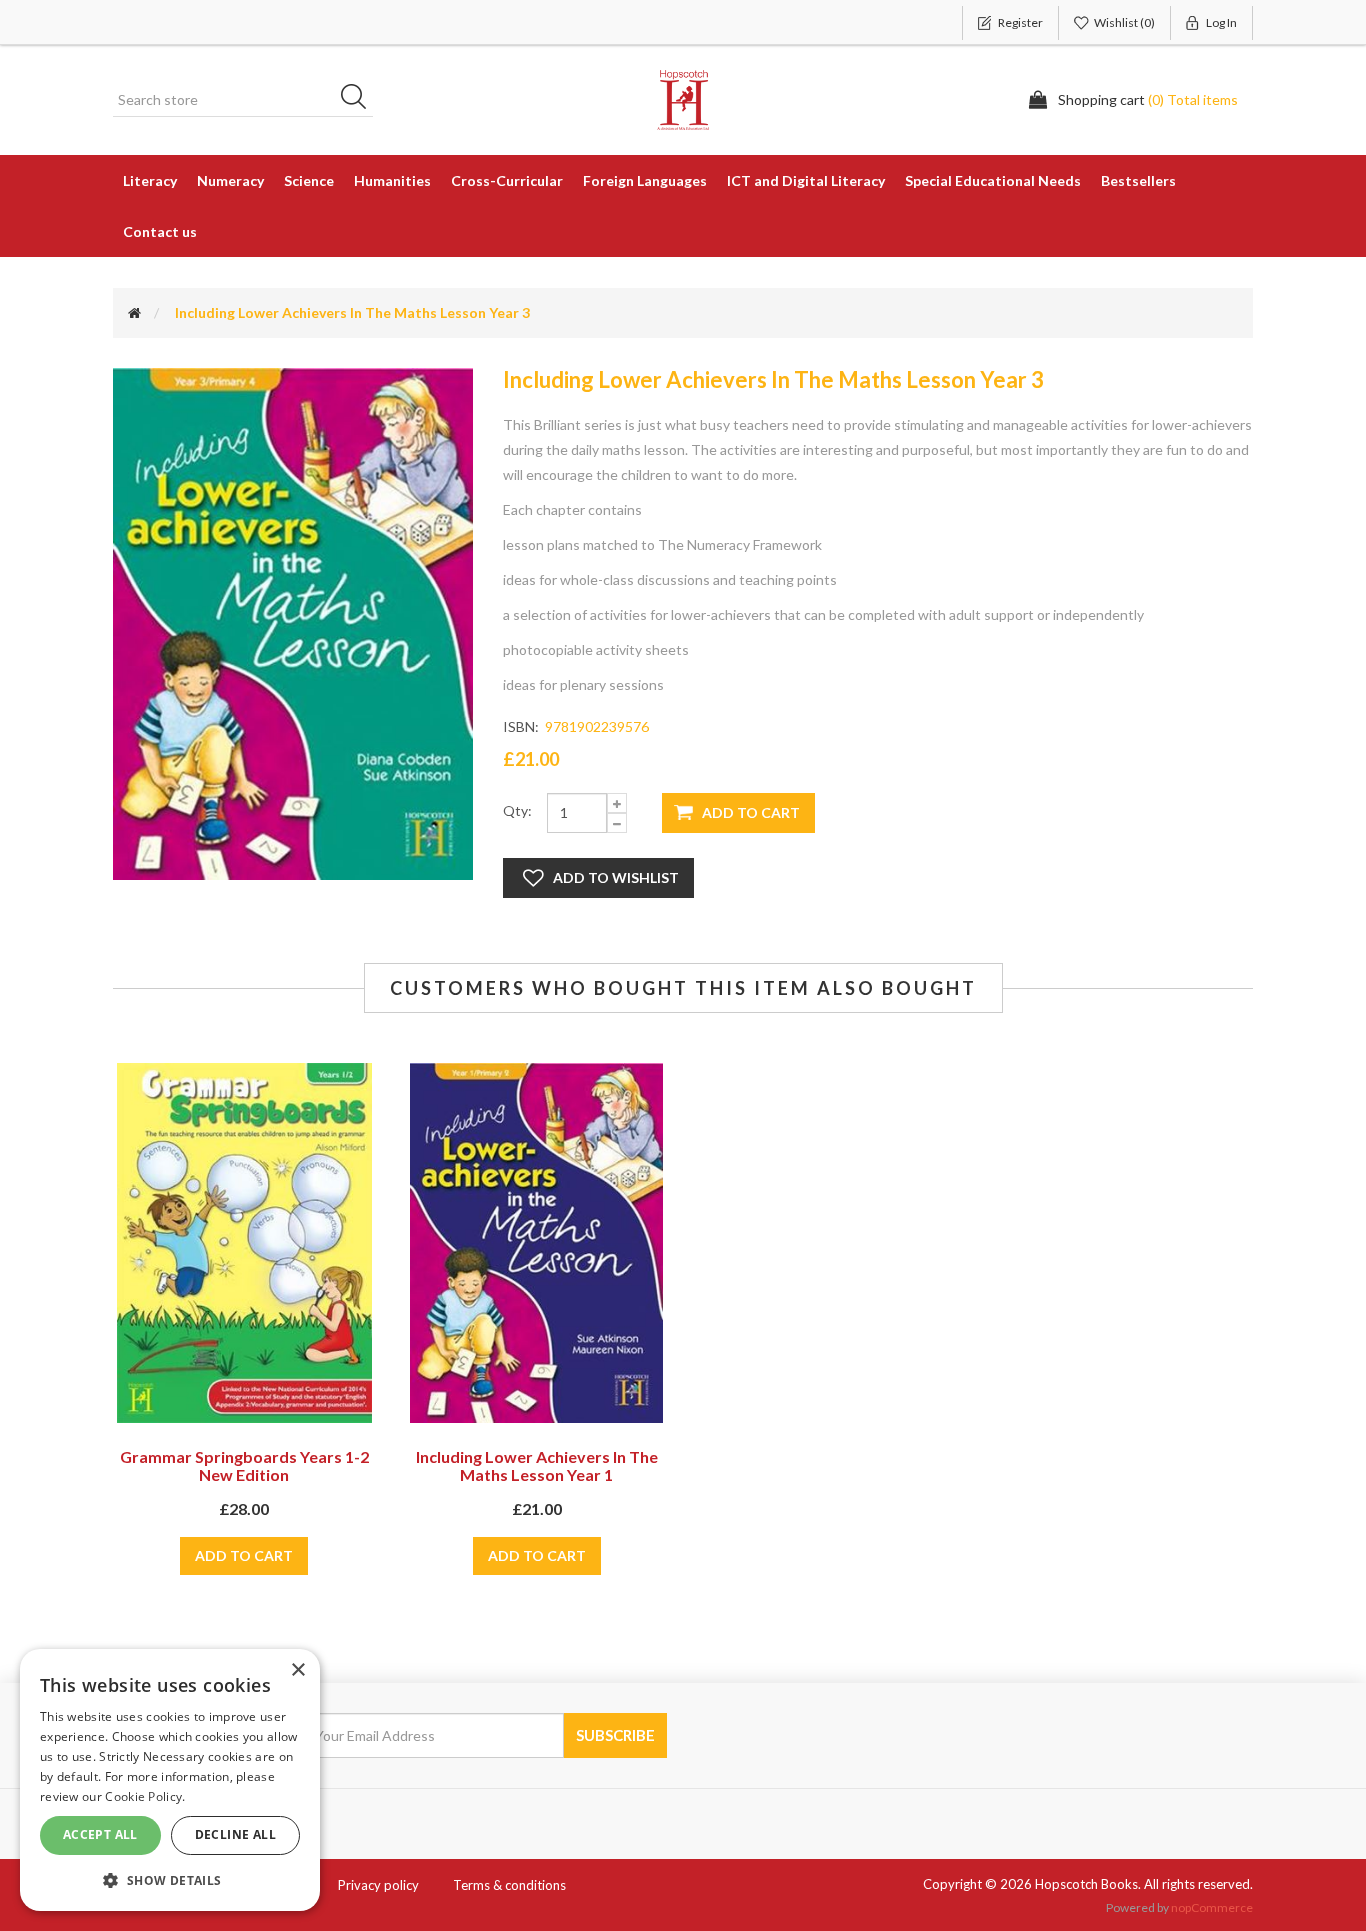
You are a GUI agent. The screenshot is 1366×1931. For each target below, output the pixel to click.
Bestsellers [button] (1138, 180)
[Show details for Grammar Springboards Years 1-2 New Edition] (244, 1243)
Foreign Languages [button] (645, 180)
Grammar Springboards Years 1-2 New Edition (244, 1465)
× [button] (297, 1670)
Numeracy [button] (230, 180)
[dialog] (170, 1780)
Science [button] (309, 180)
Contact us (160, 231)
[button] (170, 1879)
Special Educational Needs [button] (993, 180)
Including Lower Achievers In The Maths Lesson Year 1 (537, 1465)
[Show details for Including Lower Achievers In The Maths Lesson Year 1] (536, 1243)
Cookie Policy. (145, 1796)
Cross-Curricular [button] (507, 180)
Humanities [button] (392, 180)
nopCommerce (1212, 1907)
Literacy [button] (150, 180)
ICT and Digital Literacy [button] (806, 180)
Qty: (517, 810)
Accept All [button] (100, 1834)
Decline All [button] (235, 1834)
